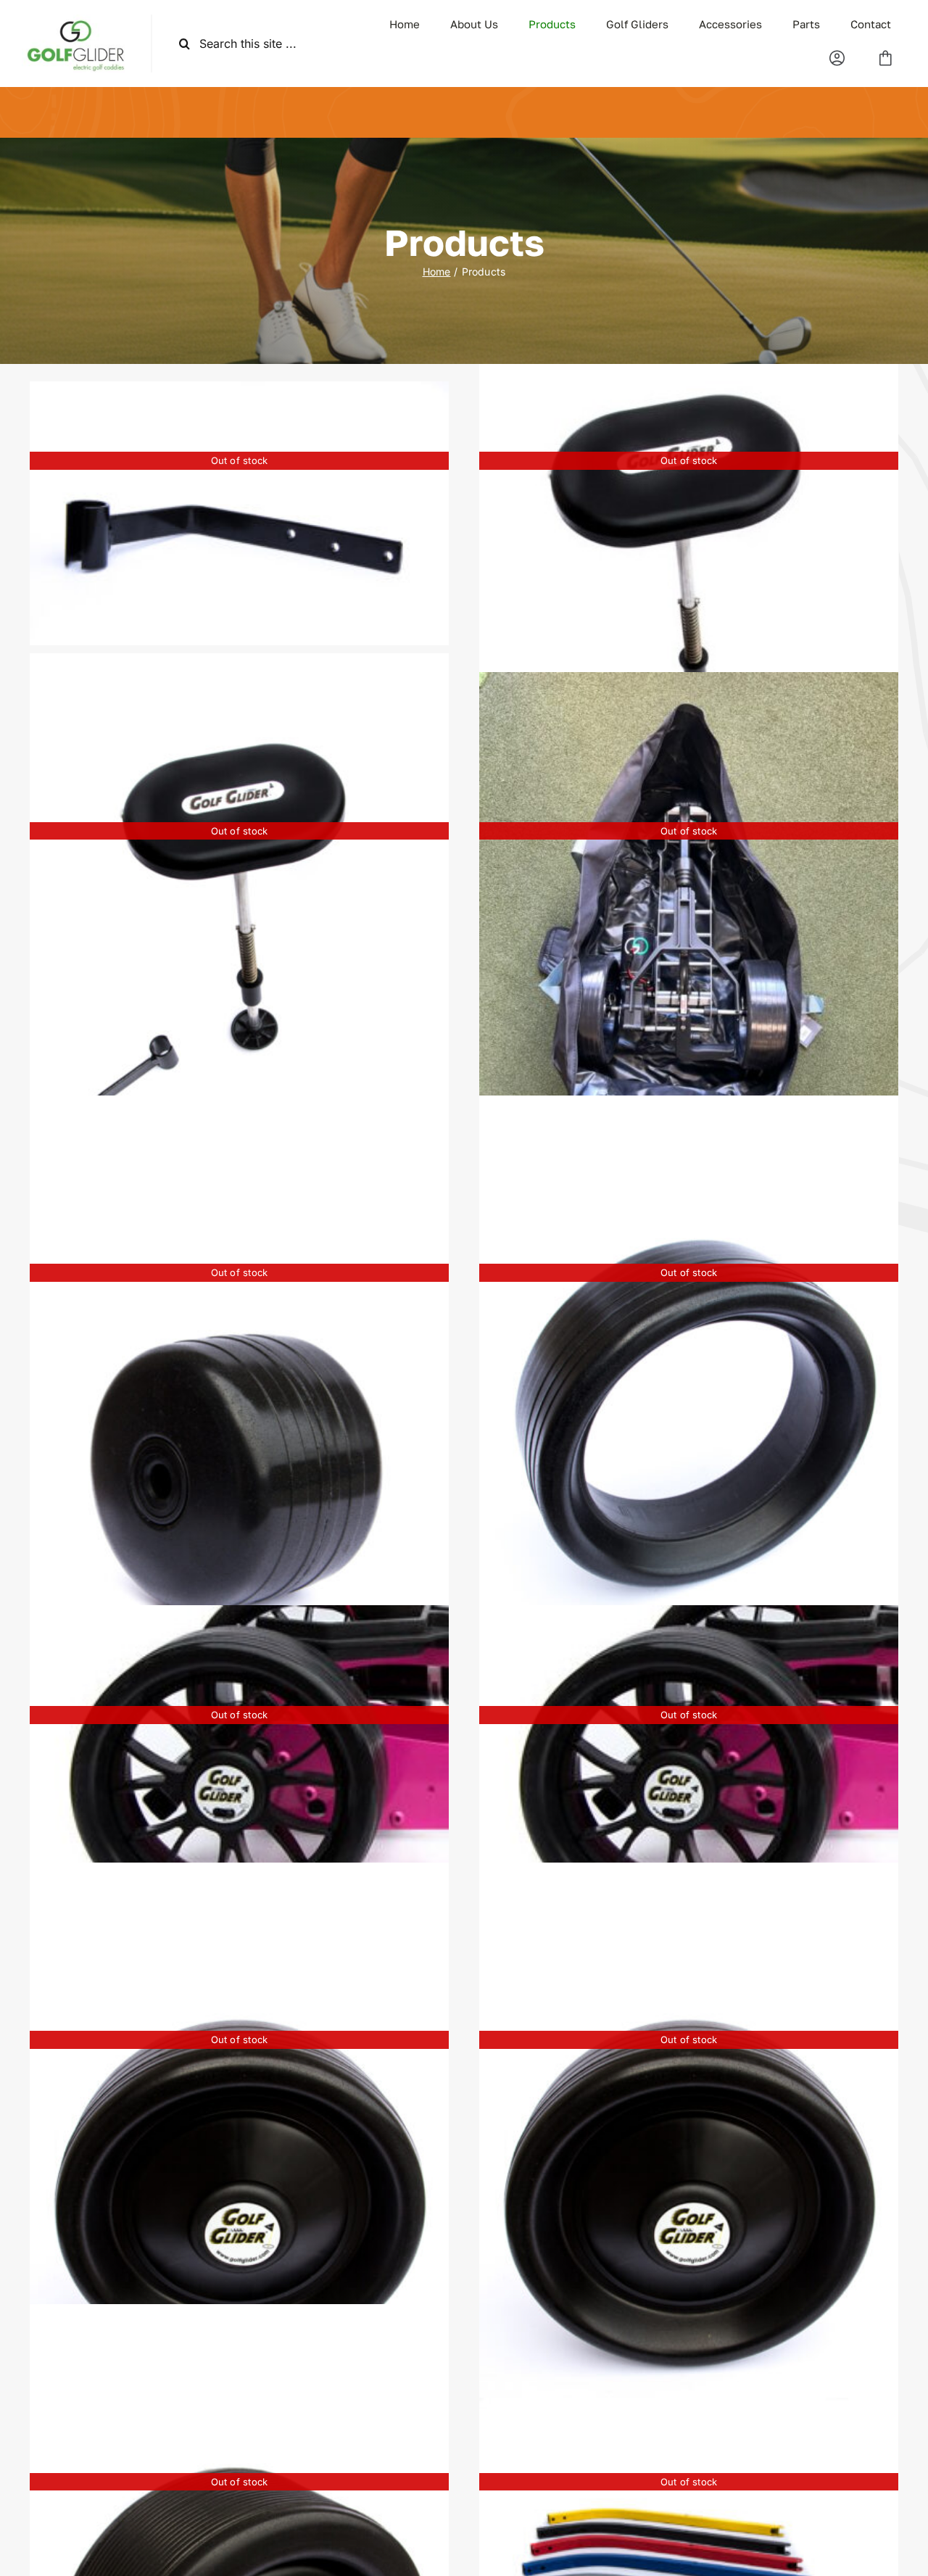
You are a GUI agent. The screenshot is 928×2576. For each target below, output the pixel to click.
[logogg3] (75, 20)
